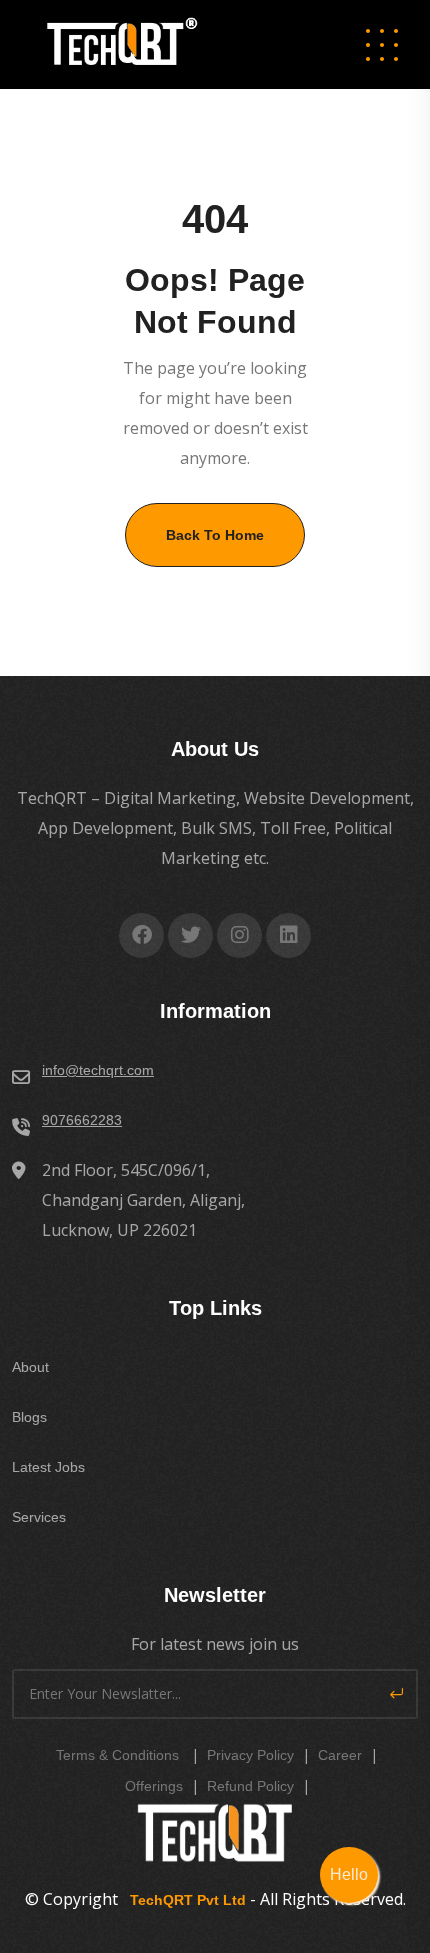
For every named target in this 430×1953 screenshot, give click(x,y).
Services (39, 1517)
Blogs (29, 1417)
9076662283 (82, 1120)
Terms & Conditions (117, 1755)
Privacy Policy (250, 1755)
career (340, 1755)
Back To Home (215, 535)
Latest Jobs (48, 1467)
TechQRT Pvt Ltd (184, 1900)
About (30, 1367)
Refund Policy (250, 1786)
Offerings (154, 1786)
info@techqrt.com (98, 1070)
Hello (349, 1874)
